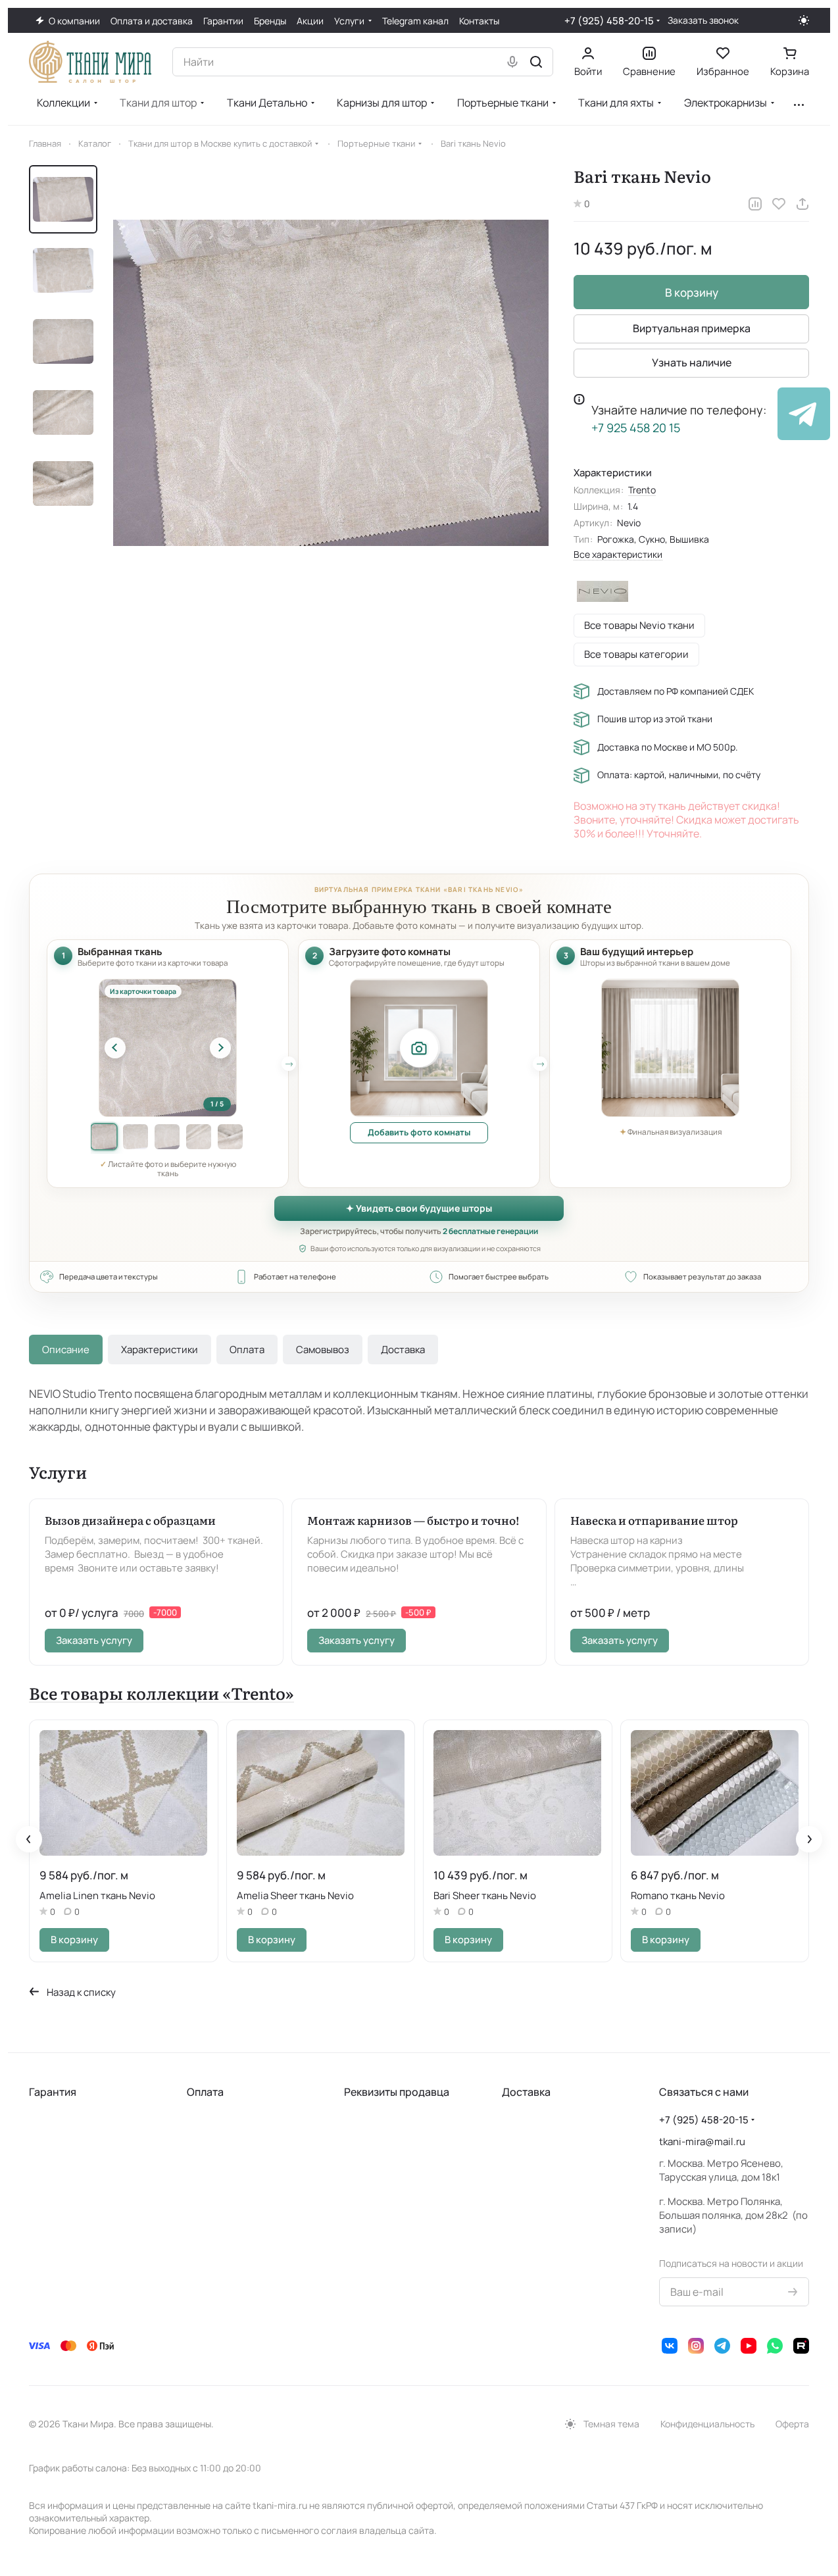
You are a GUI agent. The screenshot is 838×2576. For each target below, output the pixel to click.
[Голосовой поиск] (512, 62)
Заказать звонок (703, 20)
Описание (66, 1350)
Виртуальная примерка (692, 328)
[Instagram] (696, 2346)
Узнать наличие (692, 362)
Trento (642, 490)
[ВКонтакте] (670, 2346)
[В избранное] (779, 204)
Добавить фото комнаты (419, 1132)
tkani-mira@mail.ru (702, 2142)
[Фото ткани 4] (199, 1137)
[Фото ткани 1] (104, 1137)
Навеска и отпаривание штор (654, 1520)
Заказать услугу (94, 1640)
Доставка (403, 1350)
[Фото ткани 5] (230, 1137)
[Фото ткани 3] (167, 1137)
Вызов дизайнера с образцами (130, 1520)
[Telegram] (722, 2346)
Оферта (792, 2424)
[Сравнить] (755, 204)
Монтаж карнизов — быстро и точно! (413, 1520)
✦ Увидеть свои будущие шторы (419, 1208)
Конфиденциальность (707, 2424)
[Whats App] (775, 2346)
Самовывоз (323, 1350)
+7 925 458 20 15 (636, 428)
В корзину (692, 292)
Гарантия (53, 2092)
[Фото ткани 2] (136, 1137)
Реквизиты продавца (397, 2092)
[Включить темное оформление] (804, 20)
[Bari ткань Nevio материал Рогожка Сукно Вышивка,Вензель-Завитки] (331, 383)
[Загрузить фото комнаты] (419, 1048)
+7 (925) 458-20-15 (609, 21)
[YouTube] (749, 2346)
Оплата (247, 1350)
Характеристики (160, 1350)
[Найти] (536, 62)
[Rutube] (801, 2346)
